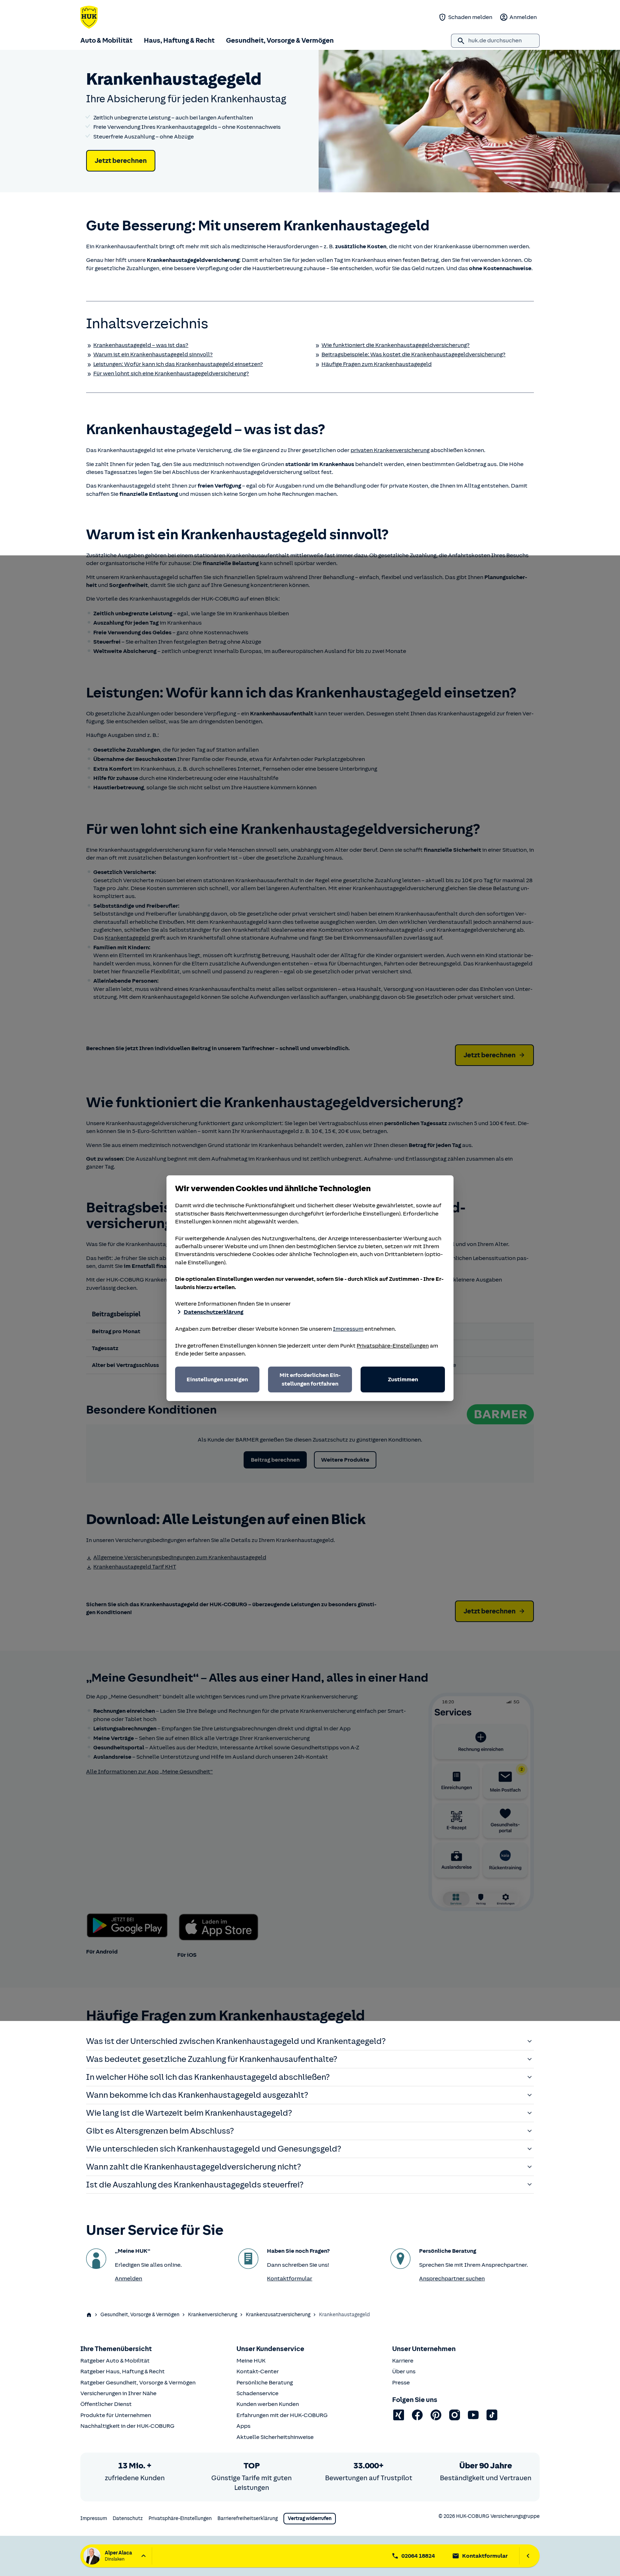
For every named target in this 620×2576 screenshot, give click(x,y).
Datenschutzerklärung (213, 1312)
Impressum (348, 1329)
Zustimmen (403, 1379)
